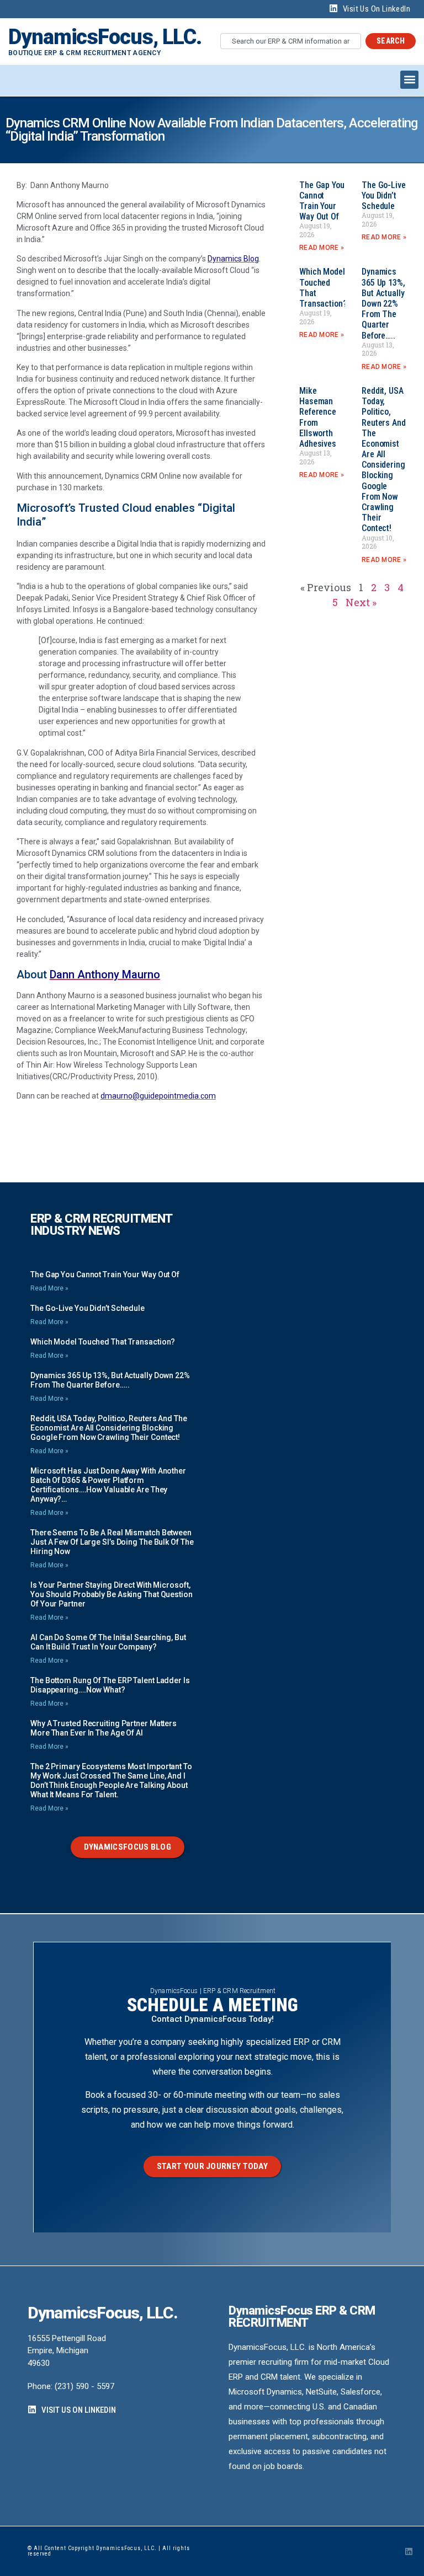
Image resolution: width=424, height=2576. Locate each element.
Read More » (322, 248)
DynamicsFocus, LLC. (105, 37)
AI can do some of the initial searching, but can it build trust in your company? (108, 1642)
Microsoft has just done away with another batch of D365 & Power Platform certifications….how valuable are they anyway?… (108, 1485)
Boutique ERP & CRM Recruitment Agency (84, 53)
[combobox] (291, 41)
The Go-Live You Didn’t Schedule (384, 196)
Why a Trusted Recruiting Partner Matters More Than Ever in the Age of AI (104, 1728)
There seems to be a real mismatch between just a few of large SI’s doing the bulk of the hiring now (112, 1542)
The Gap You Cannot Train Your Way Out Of (322, 201)
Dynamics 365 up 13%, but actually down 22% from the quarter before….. (383, 303)
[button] (409, 80)
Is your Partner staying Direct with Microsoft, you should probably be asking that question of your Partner (112, 1594)
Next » (361, 602)
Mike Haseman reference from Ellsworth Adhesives (318, 417)
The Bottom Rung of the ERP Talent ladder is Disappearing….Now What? (110, 1685)
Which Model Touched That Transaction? (103, 1342)
